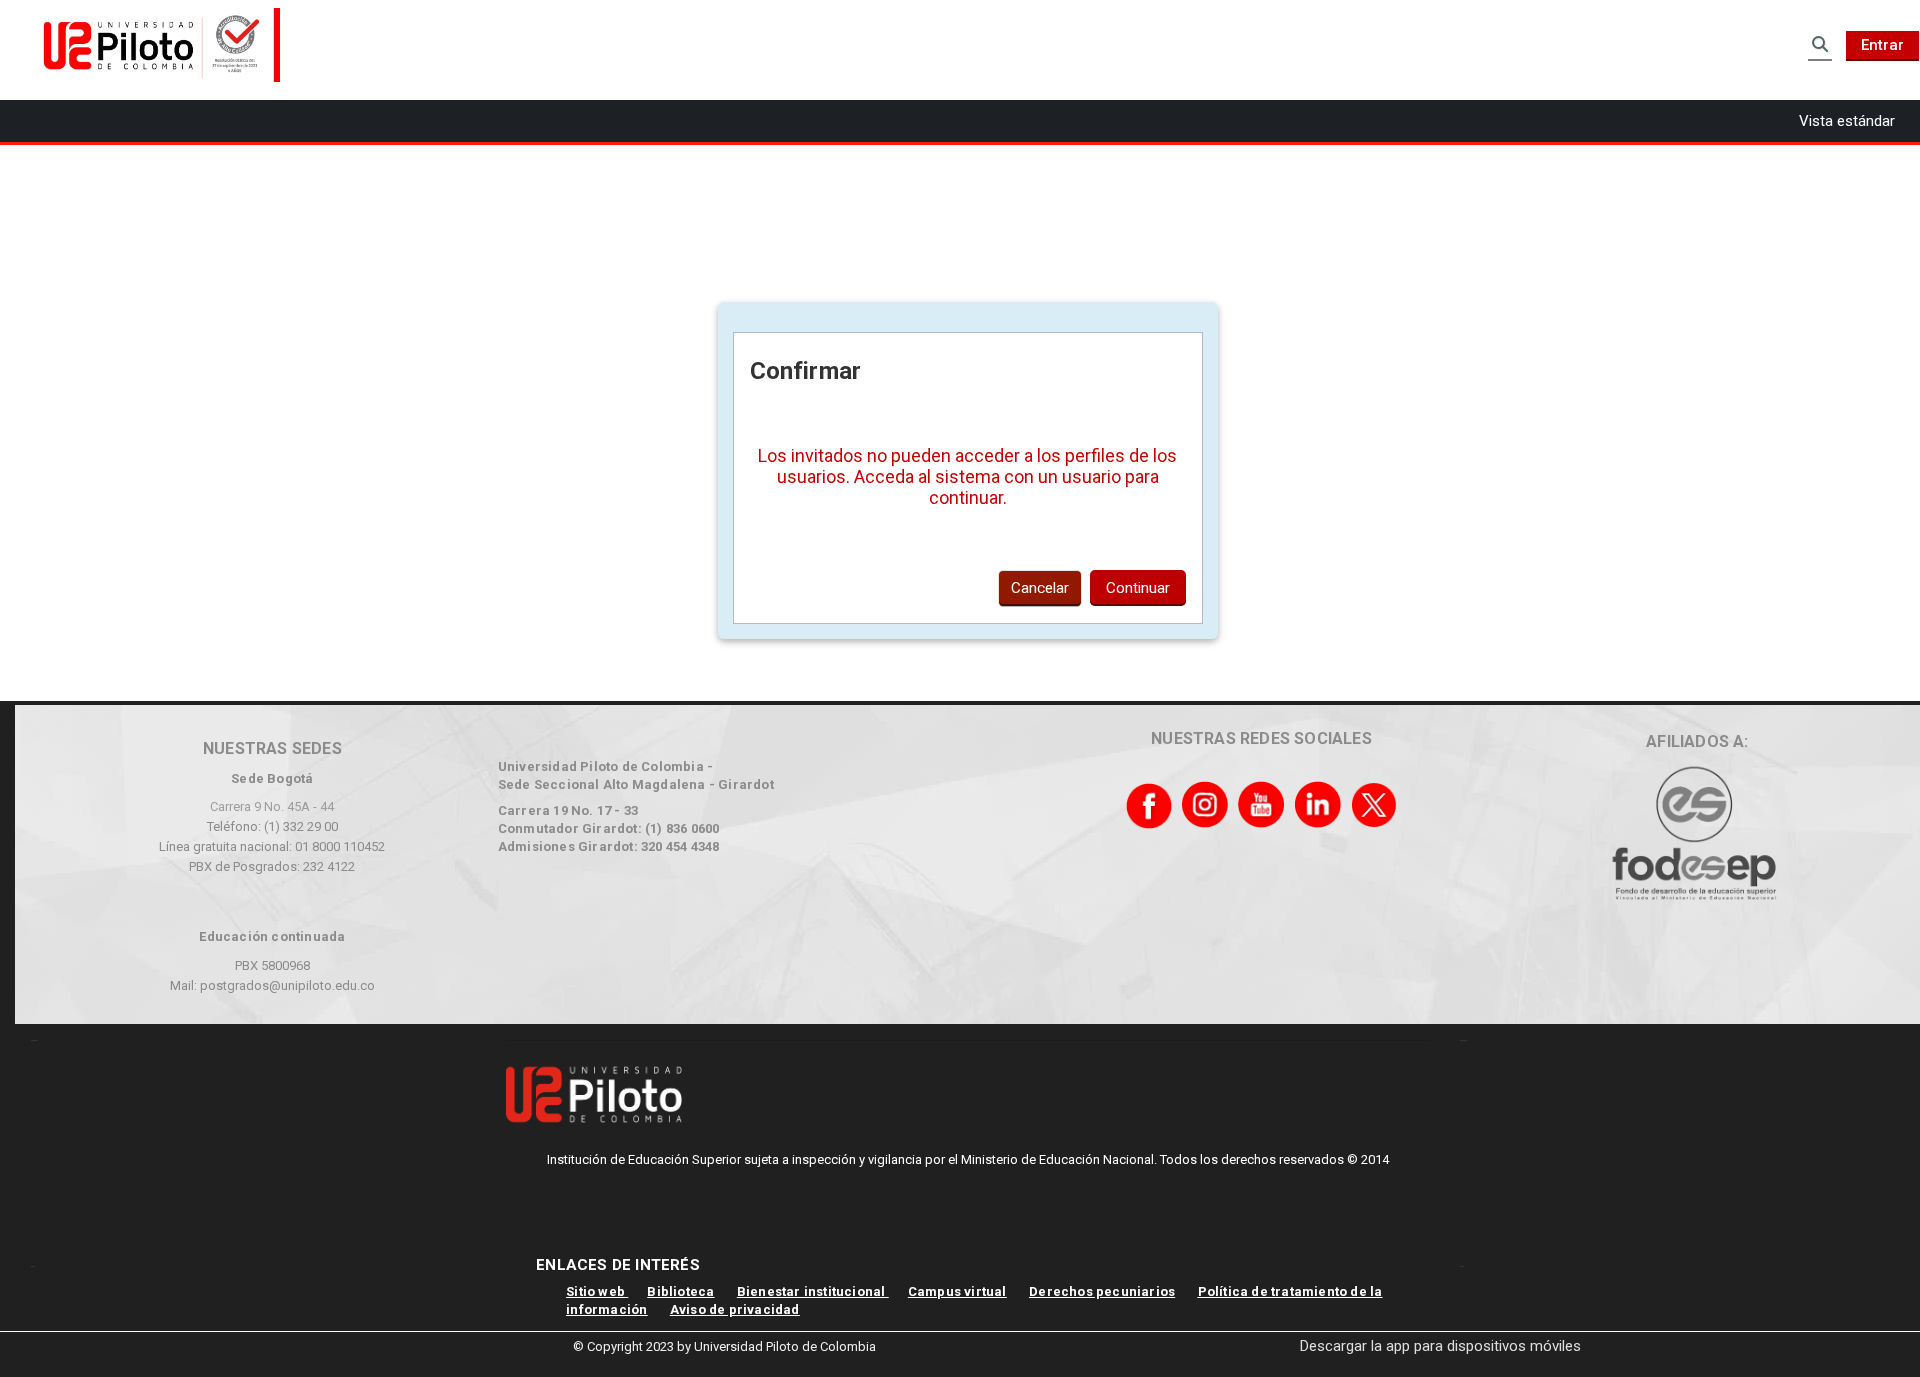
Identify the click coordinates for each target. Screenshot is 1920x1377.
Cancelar (1040, 588)
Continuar (1138, 588)
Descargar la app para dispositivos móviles (1440, 1346)
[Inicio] (155, 44)
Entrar (1882, 45)
